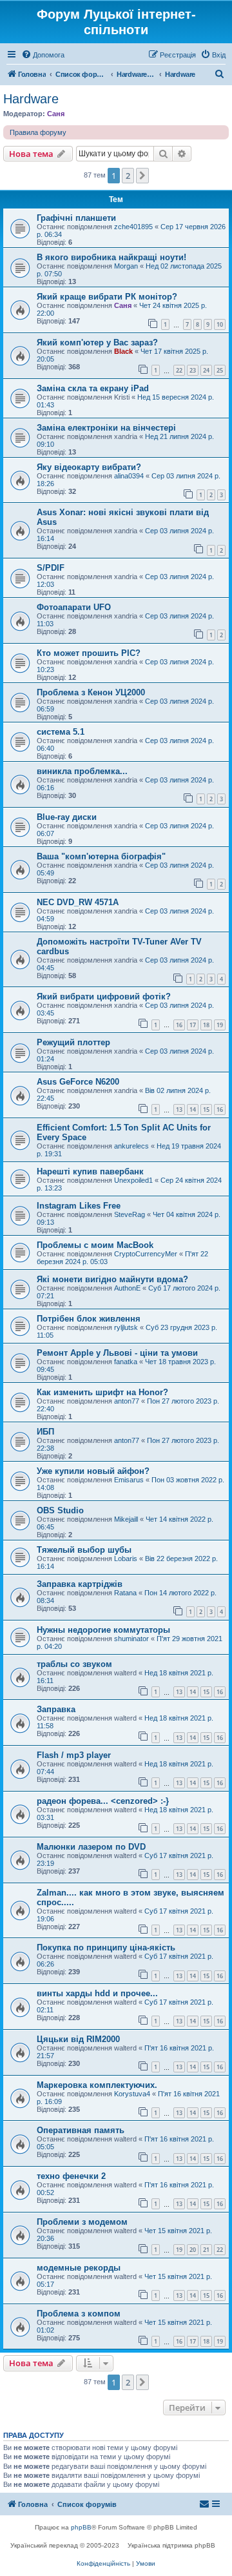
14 (193, 1109)
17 (193, 1025)
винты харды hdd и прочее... (97, 1993)
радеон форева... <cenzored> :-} (103, 1801)
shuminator (131, 1639)
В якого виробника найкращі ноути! (111, 257)
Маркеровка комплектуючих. (97, 2085)
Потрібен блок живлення (89, 1319)
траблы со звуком (74, 1664)
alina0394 (129, 476)
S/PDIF (51, 568)
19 (220, 1025)
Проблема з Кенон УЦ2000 (91, 692)
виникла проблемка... (82, 771)
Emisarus (129, 1480)
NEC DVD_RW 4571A (78, 902)
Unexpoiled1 (133, 1180)
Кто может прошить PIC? (89, 653)
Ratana (125, 1593)
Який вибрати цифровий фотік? (104, 997)
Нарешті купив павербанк (90, 1171)
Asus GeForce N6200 (78, 1082)
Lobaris (126, 1559)
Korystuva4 (132, 2094)
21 (206, 2250)
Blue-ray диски (67, 817)
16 (179, 1025)
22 (179, 370)
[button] (142, 176)
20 (193, 2250)
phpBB (81, 2527)
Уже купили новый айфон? (93, 1471)
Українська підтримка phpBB (171, 2545)
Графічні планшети (76, 218)
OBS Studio (60, 1510)
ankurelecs (131, 1146)
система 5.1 (61, 732)
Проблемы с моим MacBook (95, 1245)
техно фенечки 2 (71, 2176)
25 (220, 370)
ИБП (45, 1432)
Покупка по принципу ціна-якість (106, 1947)
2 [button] (128, 176)
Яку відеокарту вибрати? (89, 467)
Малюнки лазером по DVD (91, 1847)
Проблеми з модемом (82, 2222)
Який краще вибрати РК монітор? (107, 297)
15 (206, 1109)
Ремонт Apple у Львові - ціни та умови (117, 1353)
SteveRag (130, 1214)
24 (206, 370)
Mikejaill (126, 1519)
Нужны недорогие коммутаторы (103, 1630)
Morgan (126, 266)
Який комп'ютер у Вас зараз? (97, 342)
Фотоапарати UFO (74, 607)
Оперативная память (81, 2130)
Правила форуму (38, 132)
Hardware (31, 99)
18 (206, 1025)
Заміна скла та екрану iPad (93, 388)
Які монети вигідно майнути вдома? (112, 1279)
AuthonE (127, 1288)
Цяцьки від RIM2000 (78, 2039)
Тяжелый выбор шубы (84, 1550)
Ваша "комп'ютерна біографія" (101, 856)
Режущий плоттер (73, 1042)
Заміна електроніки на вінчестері (106, 428)
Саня (56, 114)
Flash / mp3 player (74, 1755)
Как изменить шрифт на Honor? (102, 1392)
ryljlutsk (126, 1327)
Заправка (56, 1709)
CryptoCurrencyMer (146, 1254)
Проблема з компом (79, 2314)
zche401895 (133, 227)
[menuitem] (43, 55)
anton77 (127, 1401)
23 (193, 370)
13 (179, 1109)
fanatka (126, 1362)
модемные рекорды (79, 2268)
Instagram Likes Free (79, 1206)
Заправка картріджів (80, 1584)
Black (123, 351)
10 (220, 324)
